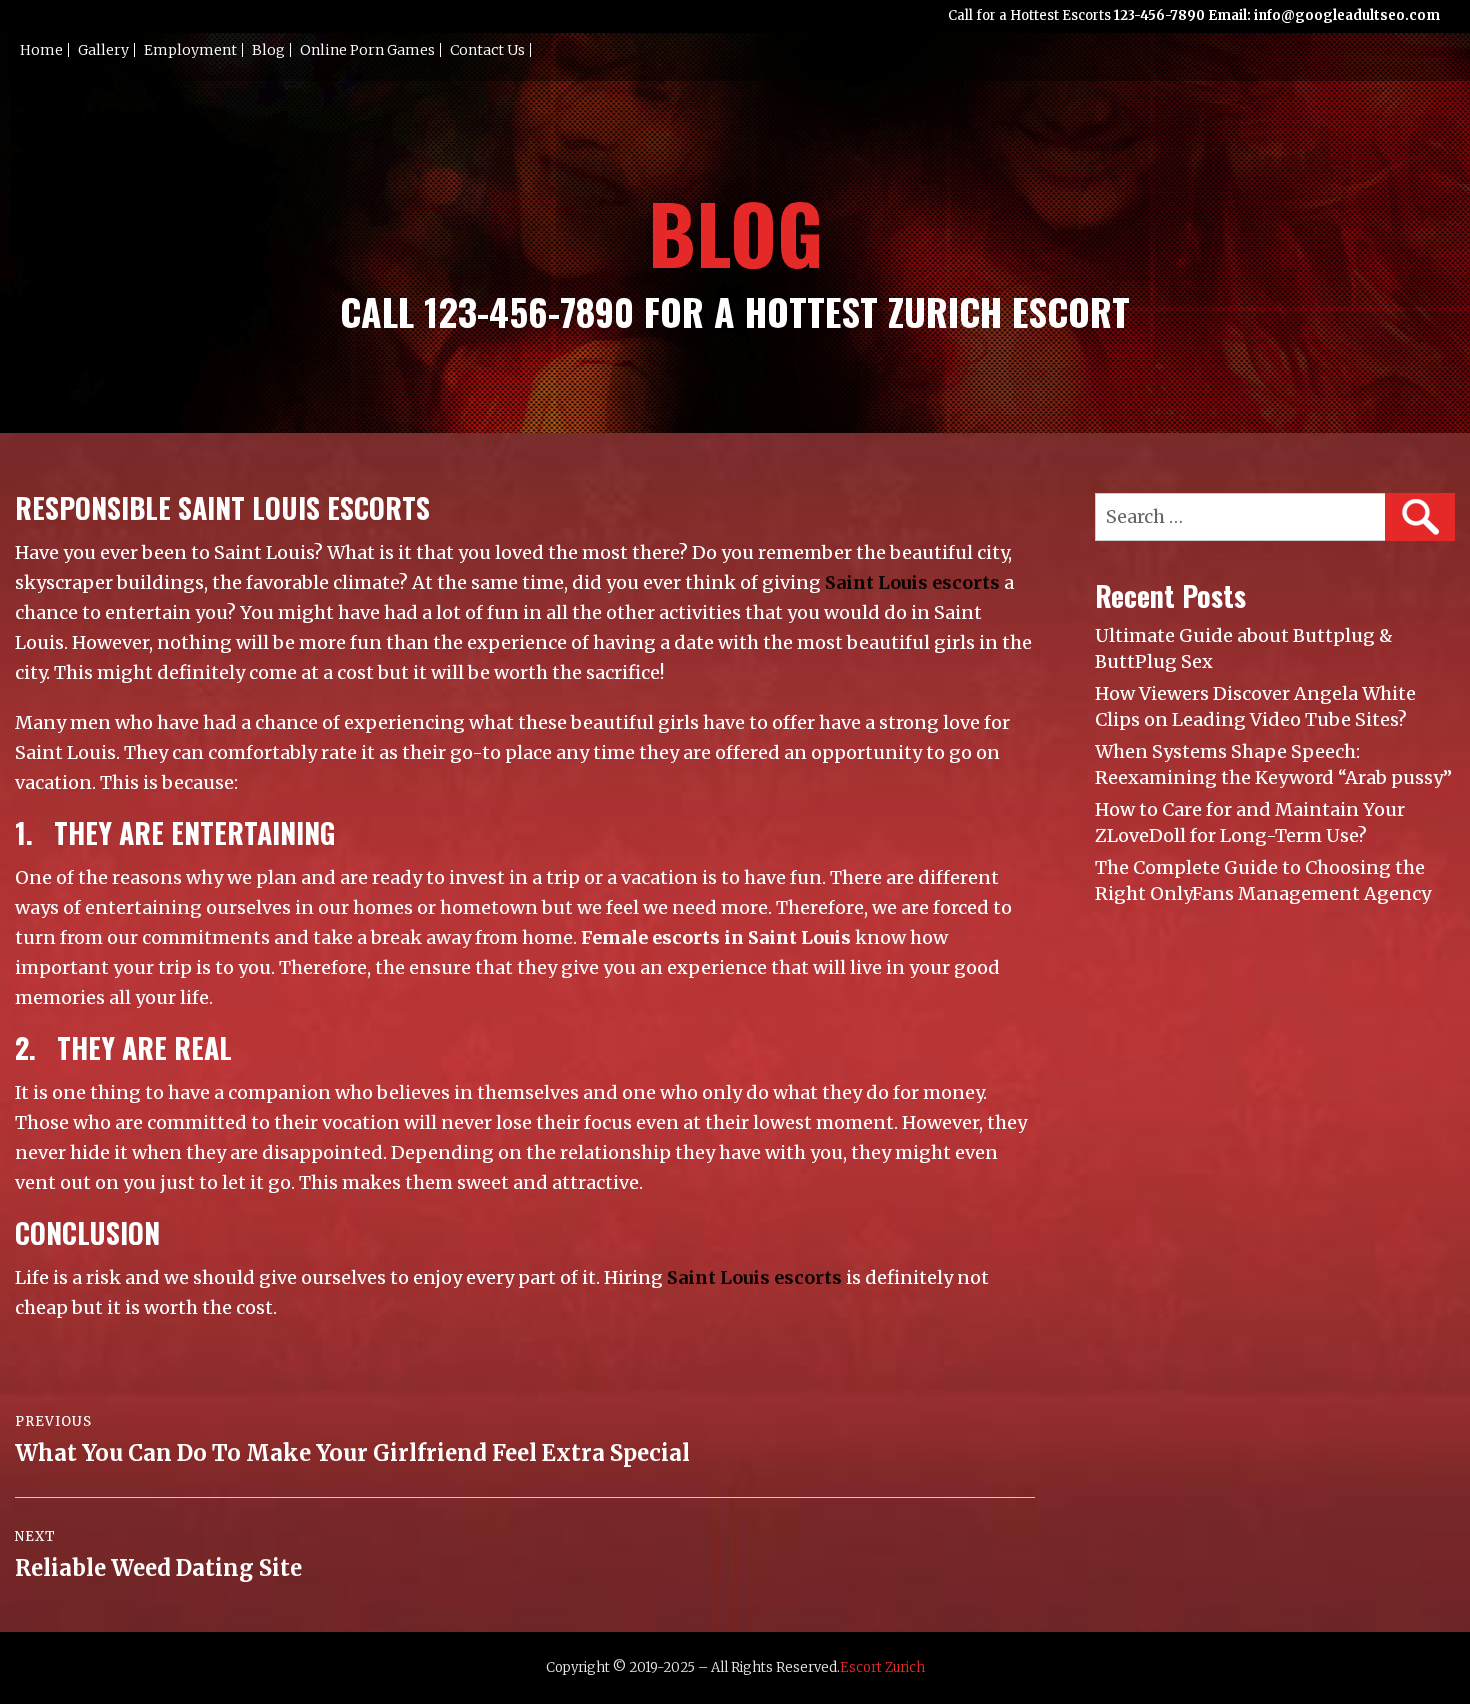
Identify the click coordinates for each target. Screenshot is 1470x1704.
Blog (268, 50)
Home (41, 50)
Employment (190, 50)
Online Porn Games (367, 50)
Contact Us (487, 50)
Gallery (103, 50)
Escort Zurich (882, 1667)
